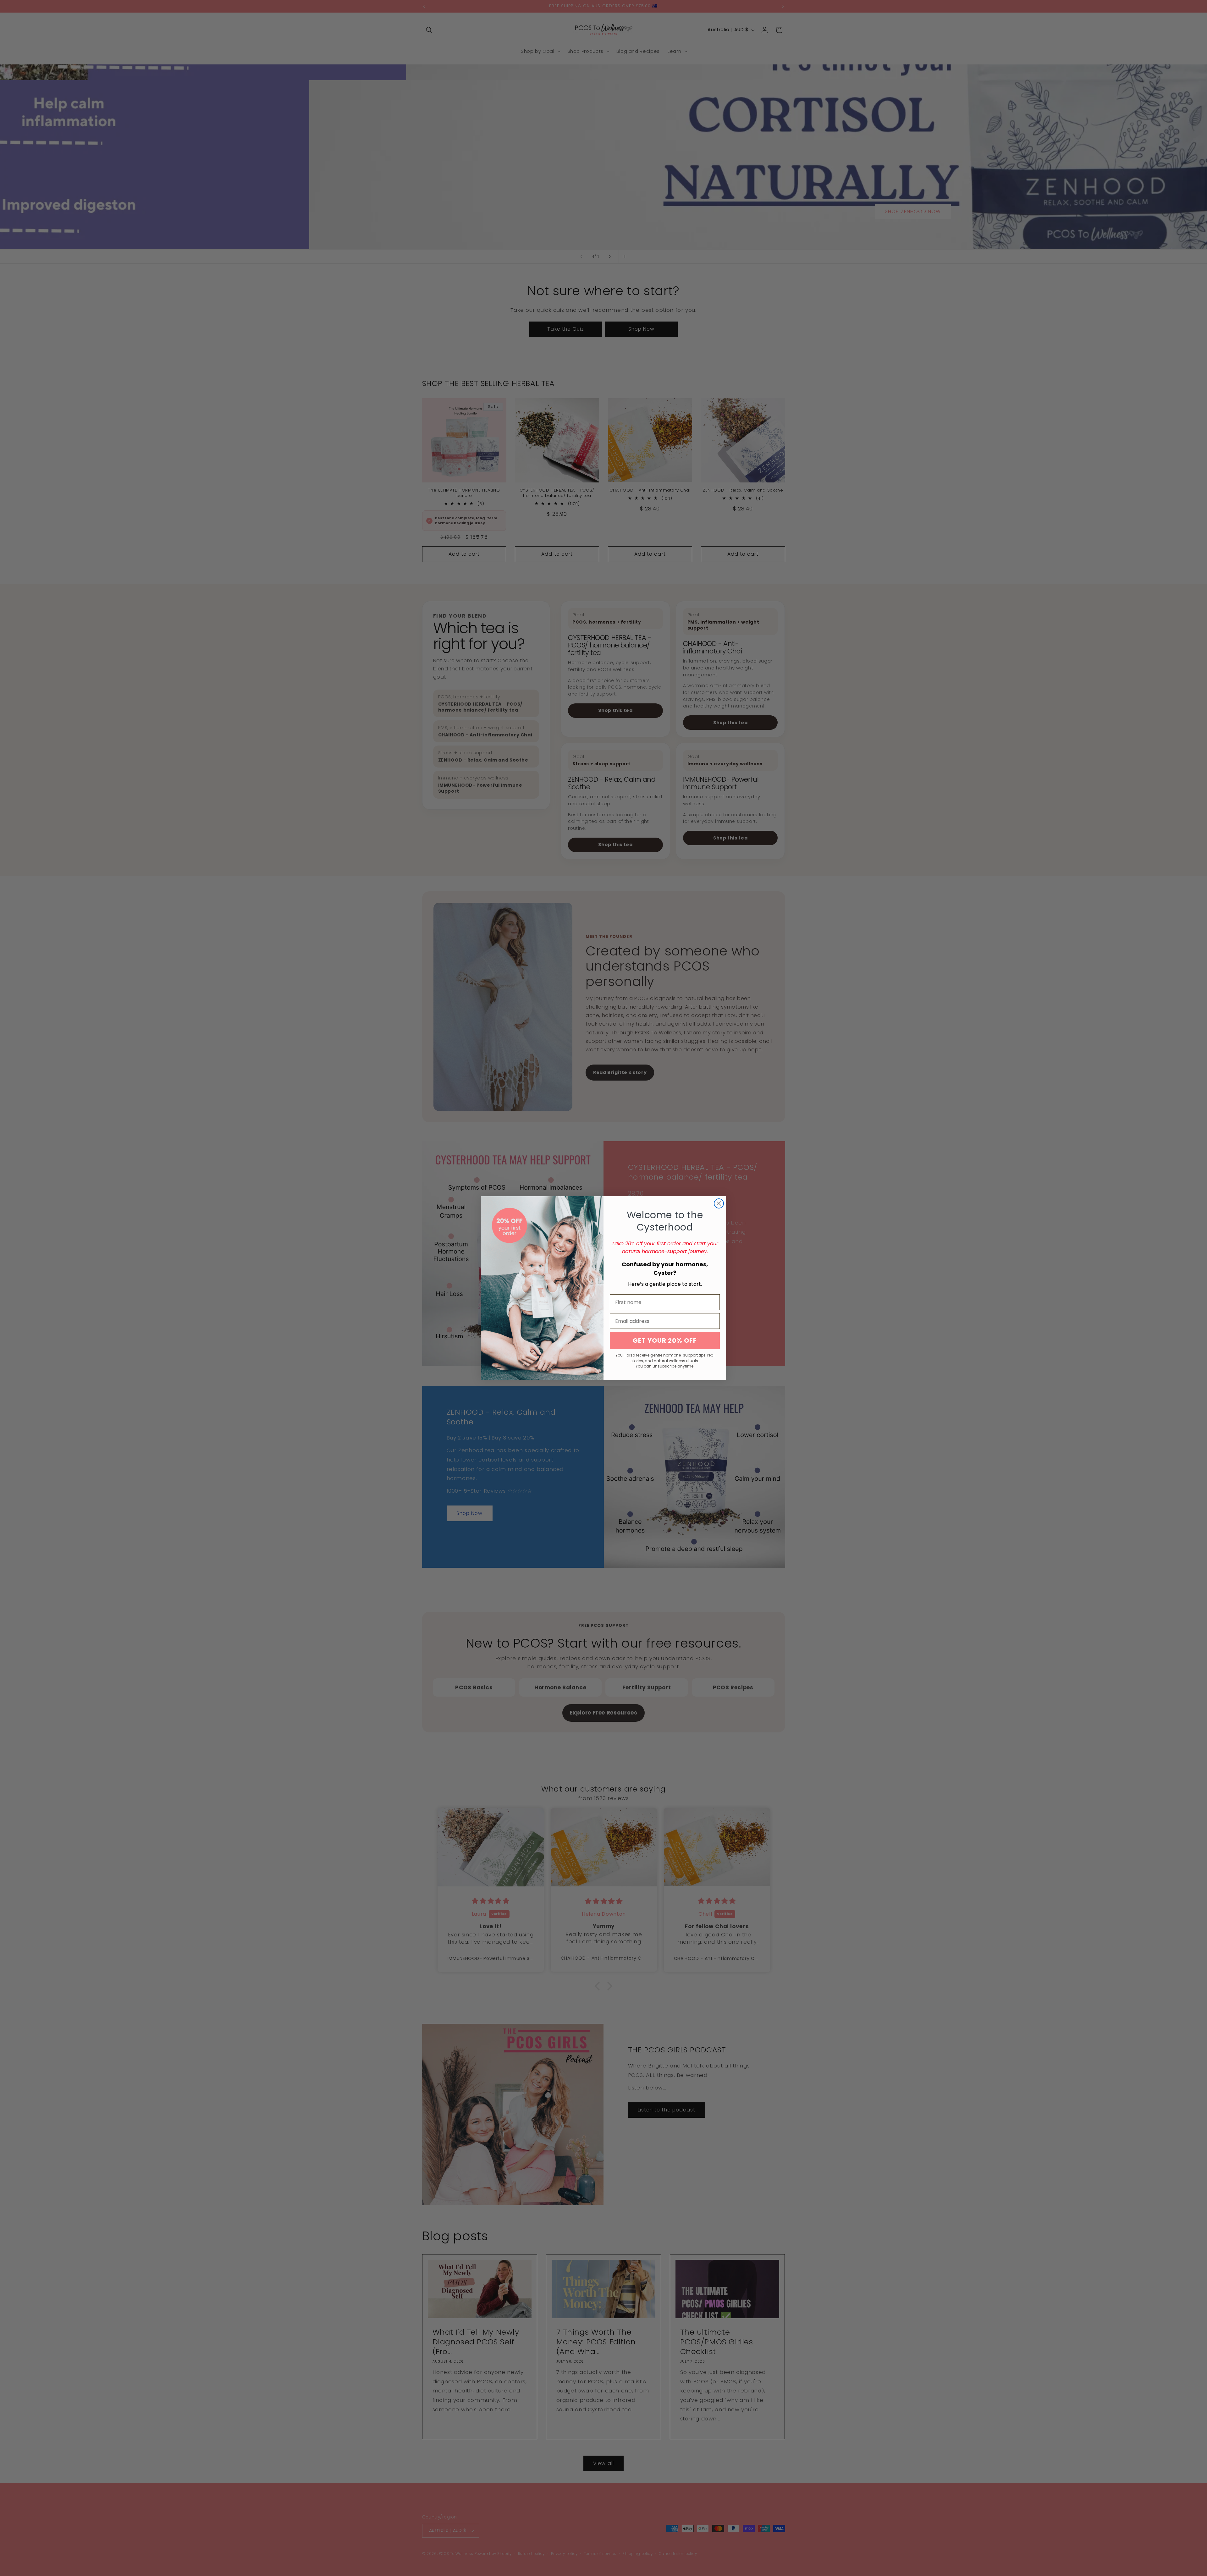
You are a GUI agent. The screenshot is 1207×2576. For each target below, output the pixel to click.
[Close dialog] (719, 1203)
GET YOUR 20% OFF (665, 1340)
